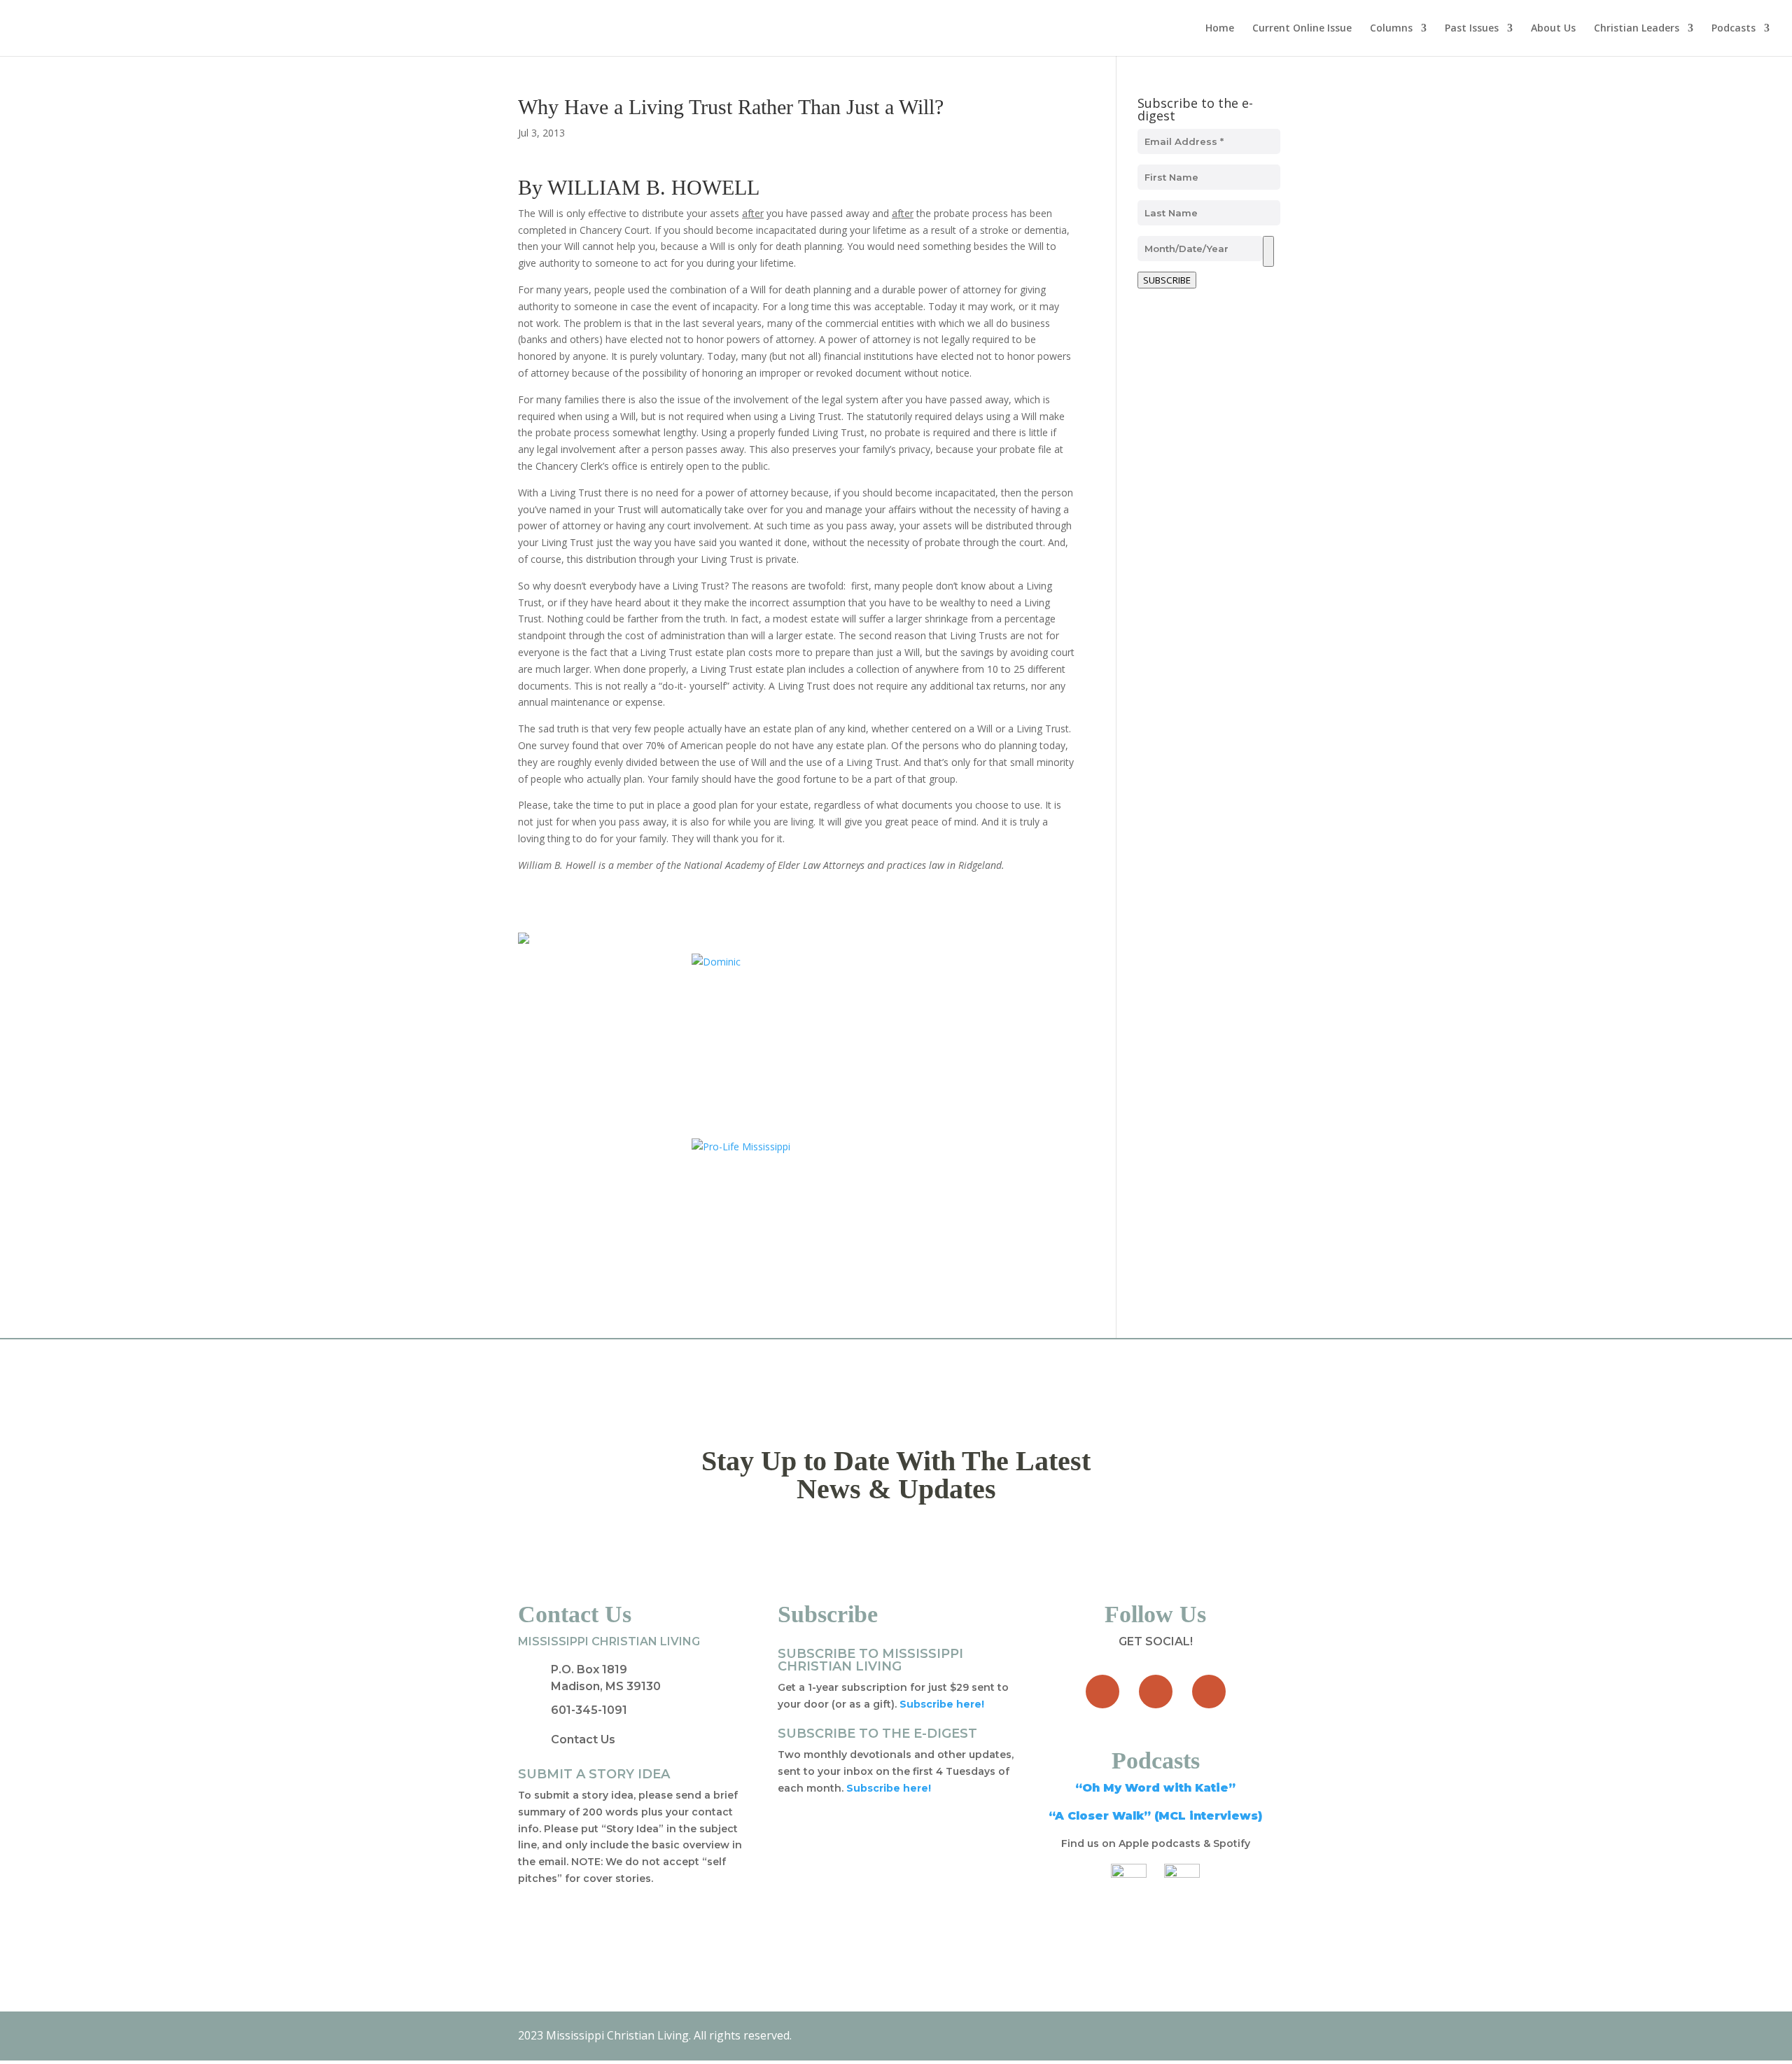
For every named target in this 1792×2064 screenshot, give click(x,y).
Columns (1391, 29)
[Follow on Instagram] (1209, 1692)
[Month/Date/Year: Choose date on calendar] (1268, 251)
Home (1220, 29)
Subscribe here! (889, 1788)
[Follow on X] (1156, 1692)
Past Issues (1472, 29)
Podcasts (1734, 29)
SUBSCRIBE (1167, 280)
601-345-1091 (589, 1710)
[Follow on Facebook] (1102, 1692)
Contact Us (583, 1739)
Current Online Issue (1302, 29)
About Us (1553, 29)
